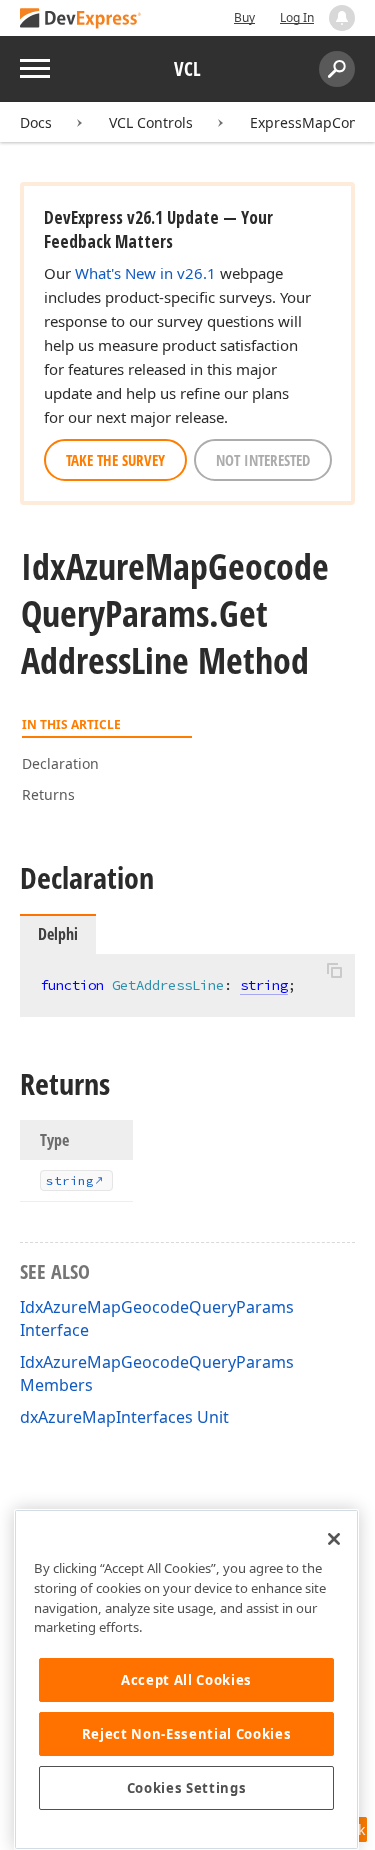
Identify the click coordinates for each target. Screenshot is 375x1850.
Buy (244, 17)
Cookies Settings (187, 1788)
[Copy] (334, 971)
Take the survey (115, 460)
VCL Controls (151, 122)
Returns (48, 794)
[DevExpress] (81, 19)
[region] (186, 1679)
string (264, 985)
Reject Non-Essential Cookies (186, 1734)
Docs (36, 122)
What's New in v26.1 (145, 273)
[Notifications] (342, 18)
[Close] (334, 1539)
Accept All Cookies (186, 1680)
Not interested (263, 460)
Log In (297, 17)
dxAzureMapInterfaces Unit (124, 1417)
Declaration (60, 763)
